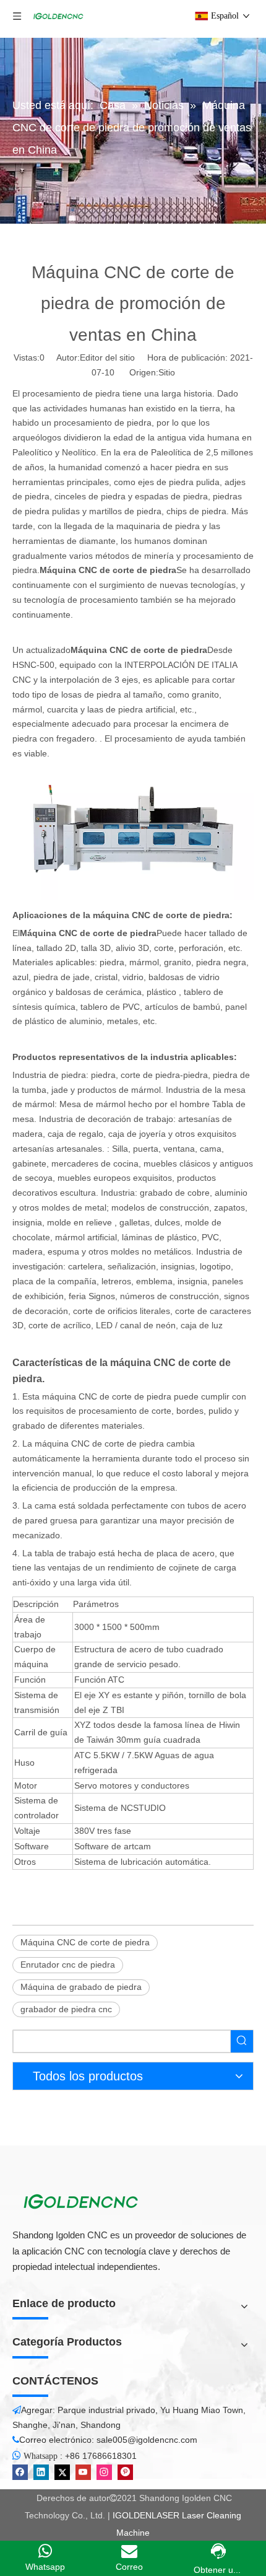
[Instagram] (104, 2472)
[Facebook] (20, 2472)
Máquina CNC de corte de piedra (85, 1942)
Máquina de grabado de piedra (81, 1987)
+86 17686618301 (101, 2456)
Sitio (167, 372)
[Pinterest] (125, 2472)
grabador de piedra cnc (66, 2009)
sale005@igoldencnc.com (147, 2440)
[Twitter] (62, 2472)
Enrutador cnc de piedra (68, 1965)
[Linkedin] (41, 2472)
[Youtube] (83, 2472)
